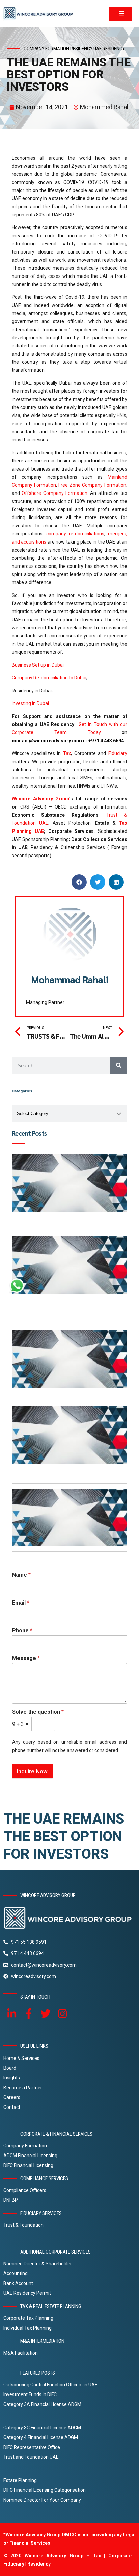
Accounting (16, 2273)
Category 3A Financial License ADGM (42, 2404)
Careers (12, 2097)
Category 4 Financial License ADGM (41, 2437)
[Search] (119, 1065)
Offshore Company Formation (54, 493)
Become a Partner (23, 2088)
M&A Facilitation (21, 2353)
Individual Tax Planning (27, 2328)
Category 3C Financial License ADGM (42, 2428)
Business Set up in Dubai (38, 665)
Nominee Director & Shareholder (38, 2264)
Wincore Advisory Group (40, 799)
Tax (67, 753)
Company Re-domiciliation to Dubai (49, 678)
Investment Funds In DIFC (30, 2394)
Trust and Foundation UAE (31, 2457)
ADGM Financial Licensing (30, 2156)
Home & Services (21, 2058)
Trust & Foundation (23, 2225)
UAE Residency (109, 49)
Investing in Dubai (30, 703)
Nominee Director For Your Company (42, 2500)
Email (21, 1603)
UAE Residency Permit (27, 2293)
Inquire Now (32, 1771)
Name (21, 1575)
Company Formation (25, 2146)
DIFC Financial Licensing (28, 2165)
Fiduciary (118, 753)
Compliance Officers (25, 2190)
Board (10, 2068)
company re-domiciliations (75, 534)
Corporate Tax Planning (28, 2318)
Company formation (46, 49)
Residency (81, 49)
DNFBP (11, 2200)
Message (26, 1658)
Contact (12, 2107)
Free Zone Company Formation (92, 485)
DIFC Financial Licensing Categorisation (45, 2490)
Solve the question (38, 1712)
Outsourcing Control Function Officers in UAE (50, 2385)
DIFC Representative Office (32, 2447)
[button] (79, 882)
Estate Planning (20, 2480)
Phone (22, 1630)
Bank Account (18, 2283)
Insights (12, 2078)
